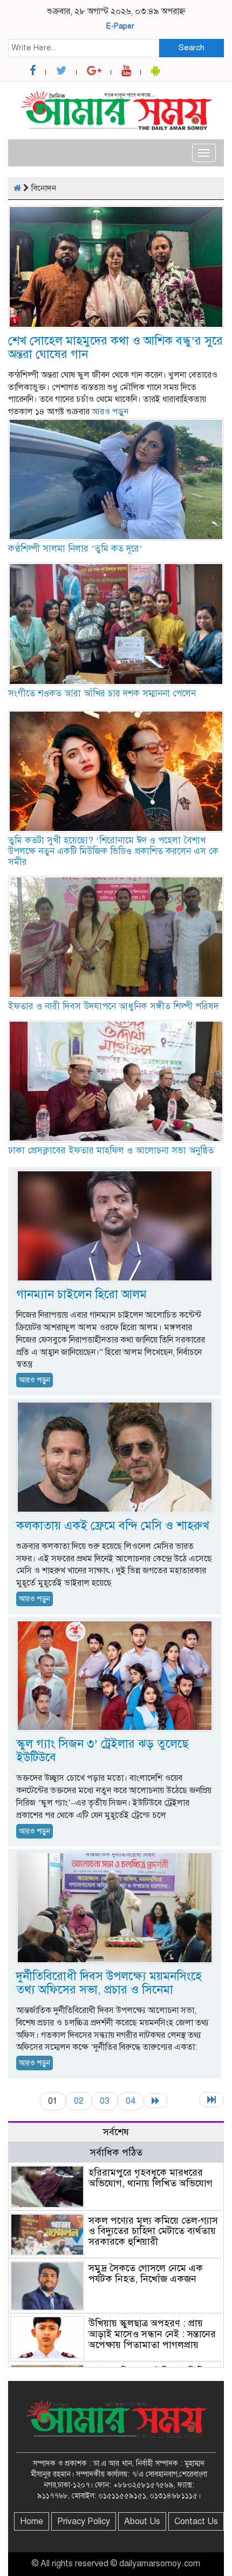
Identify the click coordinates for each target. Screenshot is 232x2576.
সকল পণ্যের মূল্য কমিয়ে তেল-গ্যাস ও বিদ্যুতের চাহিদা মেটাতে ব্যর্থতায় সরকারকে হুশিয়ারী (153, 2231)
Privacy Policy (84, 2521)
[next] (156, 2101)
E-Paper (120, 26)
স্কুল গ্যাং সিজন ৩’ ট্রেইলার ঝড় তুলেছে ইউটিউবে (103, 1750)
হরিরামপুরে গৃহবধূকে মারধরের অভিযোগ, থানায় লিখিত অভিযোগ (151, 2178)
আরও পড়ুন (110, 412)
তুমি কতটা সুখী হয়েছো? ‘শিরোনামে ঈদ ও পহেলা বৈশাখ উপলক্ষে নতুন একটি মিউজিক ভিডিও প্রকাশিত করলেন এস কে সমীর (113, 851)
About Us (142, 2521)
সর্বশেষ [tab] (116, 2132)
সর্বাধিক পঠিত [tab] (116, 2152)
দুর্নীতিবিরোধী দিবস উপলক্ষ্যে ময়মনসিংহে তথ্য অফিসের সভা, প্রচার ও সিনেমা (109, 1983)
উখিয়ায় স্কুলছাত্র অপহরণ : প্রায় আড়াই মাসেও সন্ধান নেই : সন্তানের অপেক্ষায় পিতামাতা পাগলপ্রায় (152, 2334)
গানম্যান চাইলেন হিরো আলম (81, 1294)
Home (32, 2521)
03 (105, 2101)
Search (192, 48)
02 (79, 2101)
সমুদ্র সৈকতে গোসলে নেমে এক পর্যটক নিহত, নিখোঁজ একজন (147, 2273)
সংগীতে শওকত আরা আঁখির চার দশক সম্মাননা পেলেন (102, 693)
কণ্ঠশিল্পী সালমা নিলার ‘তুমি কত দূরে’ (75, 549)
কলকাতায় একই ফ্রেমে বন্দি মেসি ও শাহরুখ (113, 1525)
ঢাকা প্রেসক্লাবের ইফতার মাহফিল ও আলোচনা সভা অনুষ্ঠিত (111, 1151)
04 (131, 2101)
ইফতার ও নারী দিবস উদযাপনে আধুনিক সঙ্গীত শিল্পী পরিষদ (113, 1006)
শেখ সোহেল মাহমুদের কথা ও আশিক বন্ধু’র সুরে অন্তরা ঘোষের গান (115, 347)
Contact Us (196, 2521)
